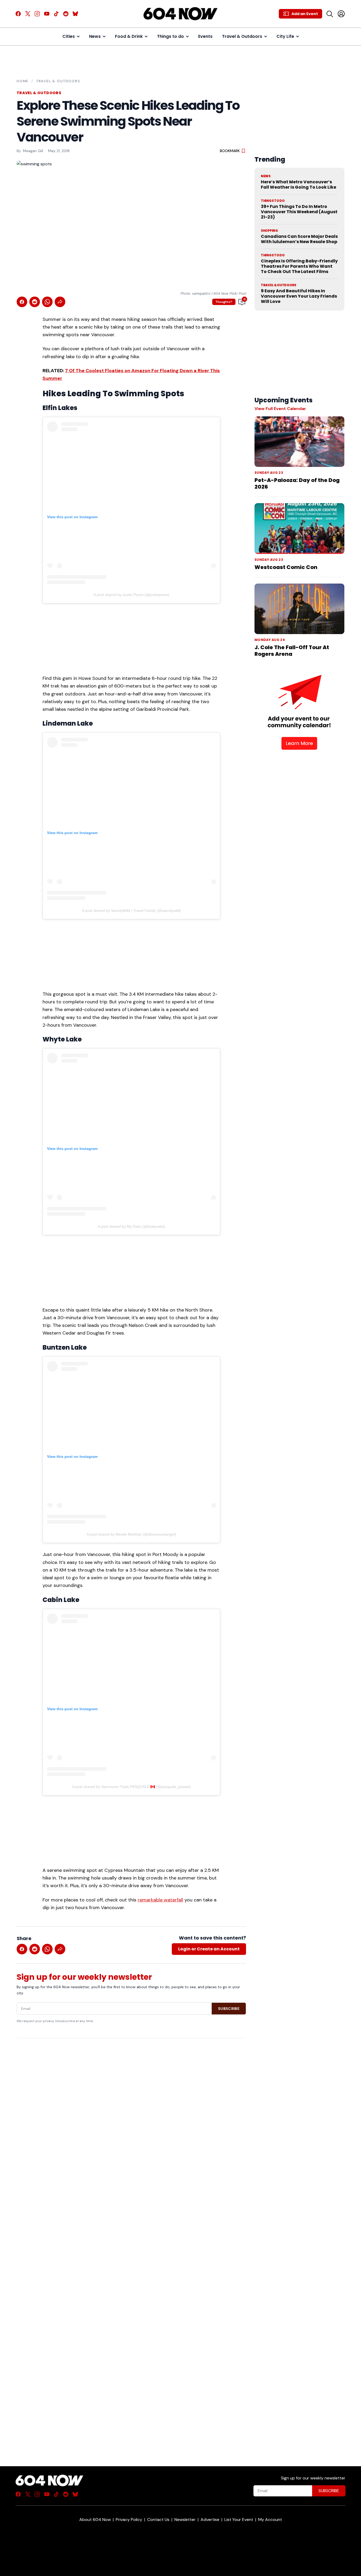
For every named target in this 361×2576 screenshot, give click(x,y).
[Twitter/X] (28, 14)
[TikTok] (56, 14)
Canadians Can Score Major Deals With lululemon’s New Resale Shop (299, 239)
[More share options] (60, 302)
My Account (270, 2520)
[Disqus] (131, 2243)
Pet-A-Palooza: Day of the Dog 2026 (297, 483)
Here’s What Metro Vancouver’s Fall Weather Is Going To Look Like (298, 185)
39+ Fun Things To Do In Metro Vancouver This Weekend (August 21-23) (299, 212)
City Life (285, 36)
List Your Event (239, 2520)
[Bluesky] (75, 14)
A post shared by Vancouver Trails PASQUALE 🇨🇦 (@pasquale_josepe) (131, 1787)
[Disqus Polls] (131, 2111)
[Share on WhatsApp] (47, 302)
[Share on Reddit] (35, 302)
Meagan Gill (33, 151)
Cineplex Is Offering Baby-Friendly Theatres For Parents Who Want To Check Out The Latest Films (299, 266)
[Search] (330, 14)
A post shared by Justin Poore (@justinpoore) (131, 595)
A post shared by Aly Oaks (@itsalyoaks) (131, 1226)
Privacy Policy (129, 2520)
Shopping (269, 231)
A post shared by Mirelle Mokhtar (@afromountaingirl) (131, 1534)
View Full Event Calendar (280, 409)
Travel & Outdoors (242, 36)
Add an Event (305, 14)
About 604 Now (95, 2520)
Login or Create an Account (209, 1949)
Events (205, 36)
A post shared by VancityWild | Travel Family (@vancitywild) (131, 911)
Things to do (170, 36)
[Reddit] (66, 14)
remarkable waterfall (160, 1900)
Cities (69, 36)
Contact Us (158, 2520)
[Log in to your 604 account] (341, 14)
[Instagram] (37, 14)
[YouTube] (47, 14)
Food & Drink (129, 36)
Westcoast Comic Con (286, 567)
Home (23, 81)
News (95, 36)
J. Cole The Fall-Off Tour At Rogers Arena (292, 651)
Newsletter (185, 2520)
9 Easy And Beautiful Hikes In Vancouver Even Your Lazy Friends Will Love (299, 296)
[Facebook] (18, 14)
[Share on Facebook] (22, 302)
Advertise (210, 2520)
